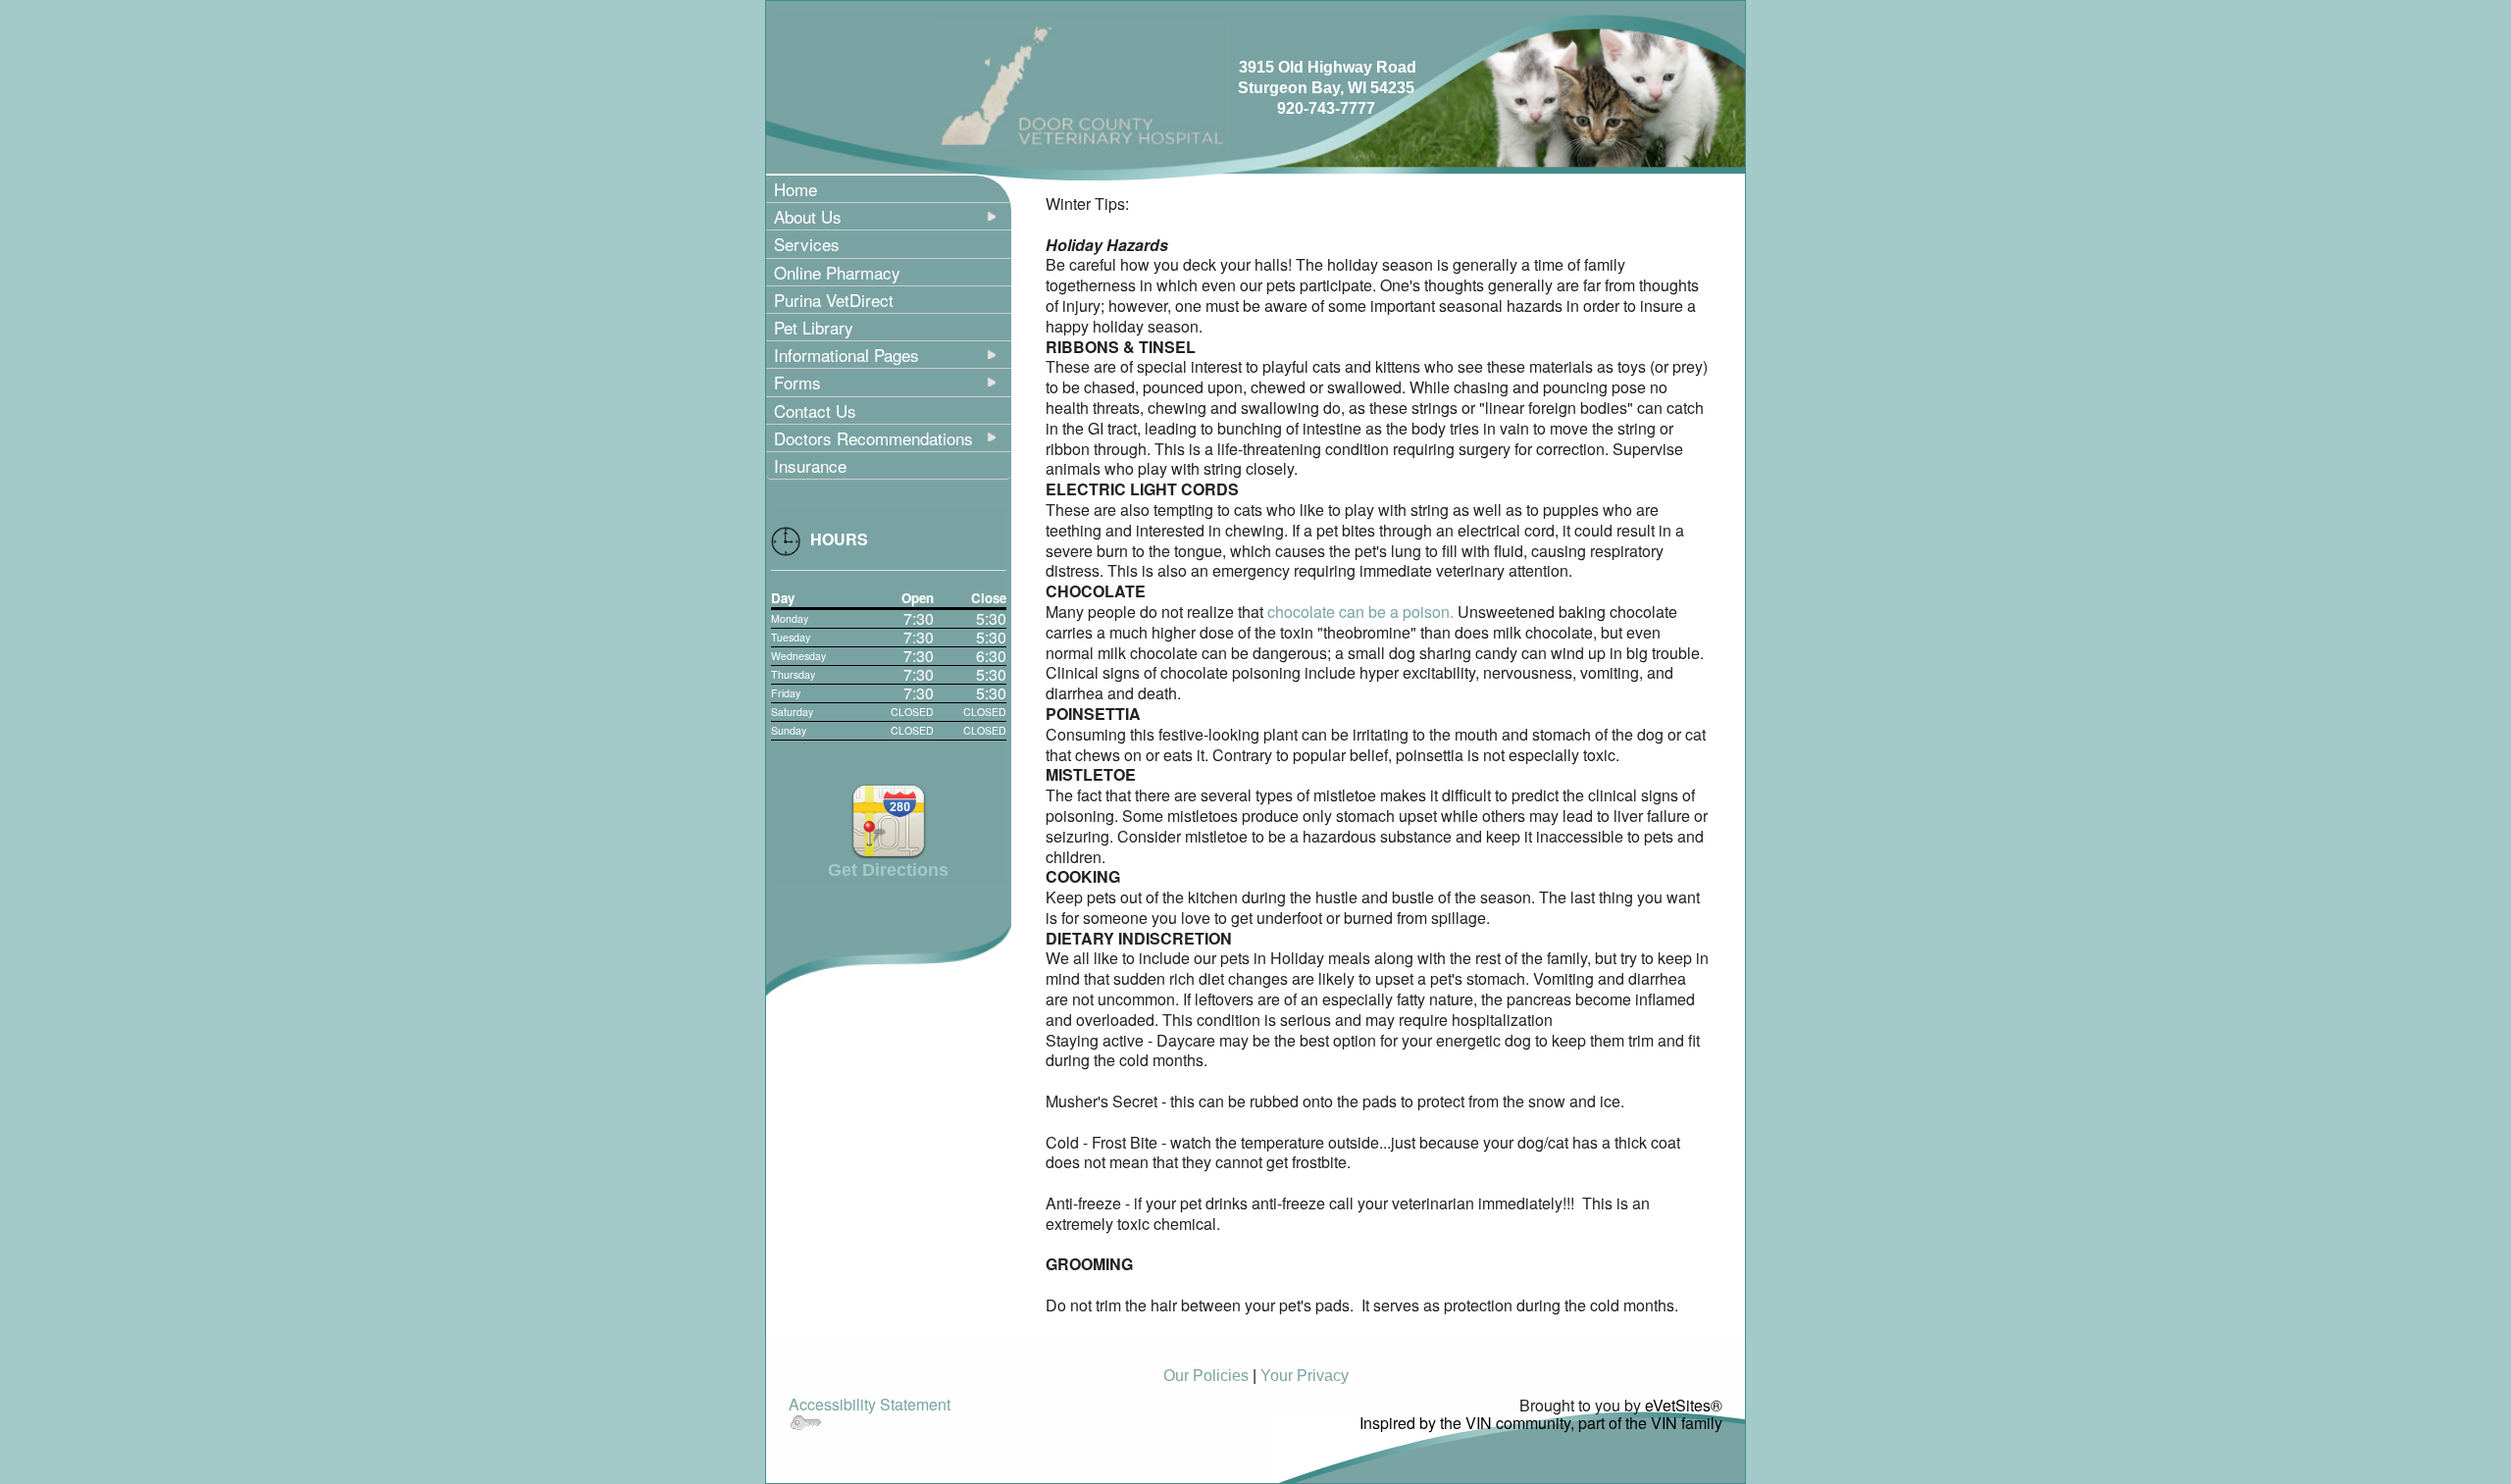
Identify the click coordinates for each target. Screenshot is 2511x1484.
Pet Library (814, 327)
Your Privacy (1305, 1376)
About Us (808, 216)
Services (807, 244)
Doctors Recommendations (873, 438)
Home (795, 189)
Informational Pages (846, 355)
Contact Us (815, 410)
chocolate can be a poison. (1360, 612)
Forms (797, 382)
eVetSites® (1684, 1405)
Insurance (810, 465)
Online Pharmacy (837, 272)
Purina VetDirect (834, 300)
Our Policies (1206, 1376)
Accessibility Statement (870, 1404)
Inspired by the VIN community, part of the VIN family (1541, 1423)
